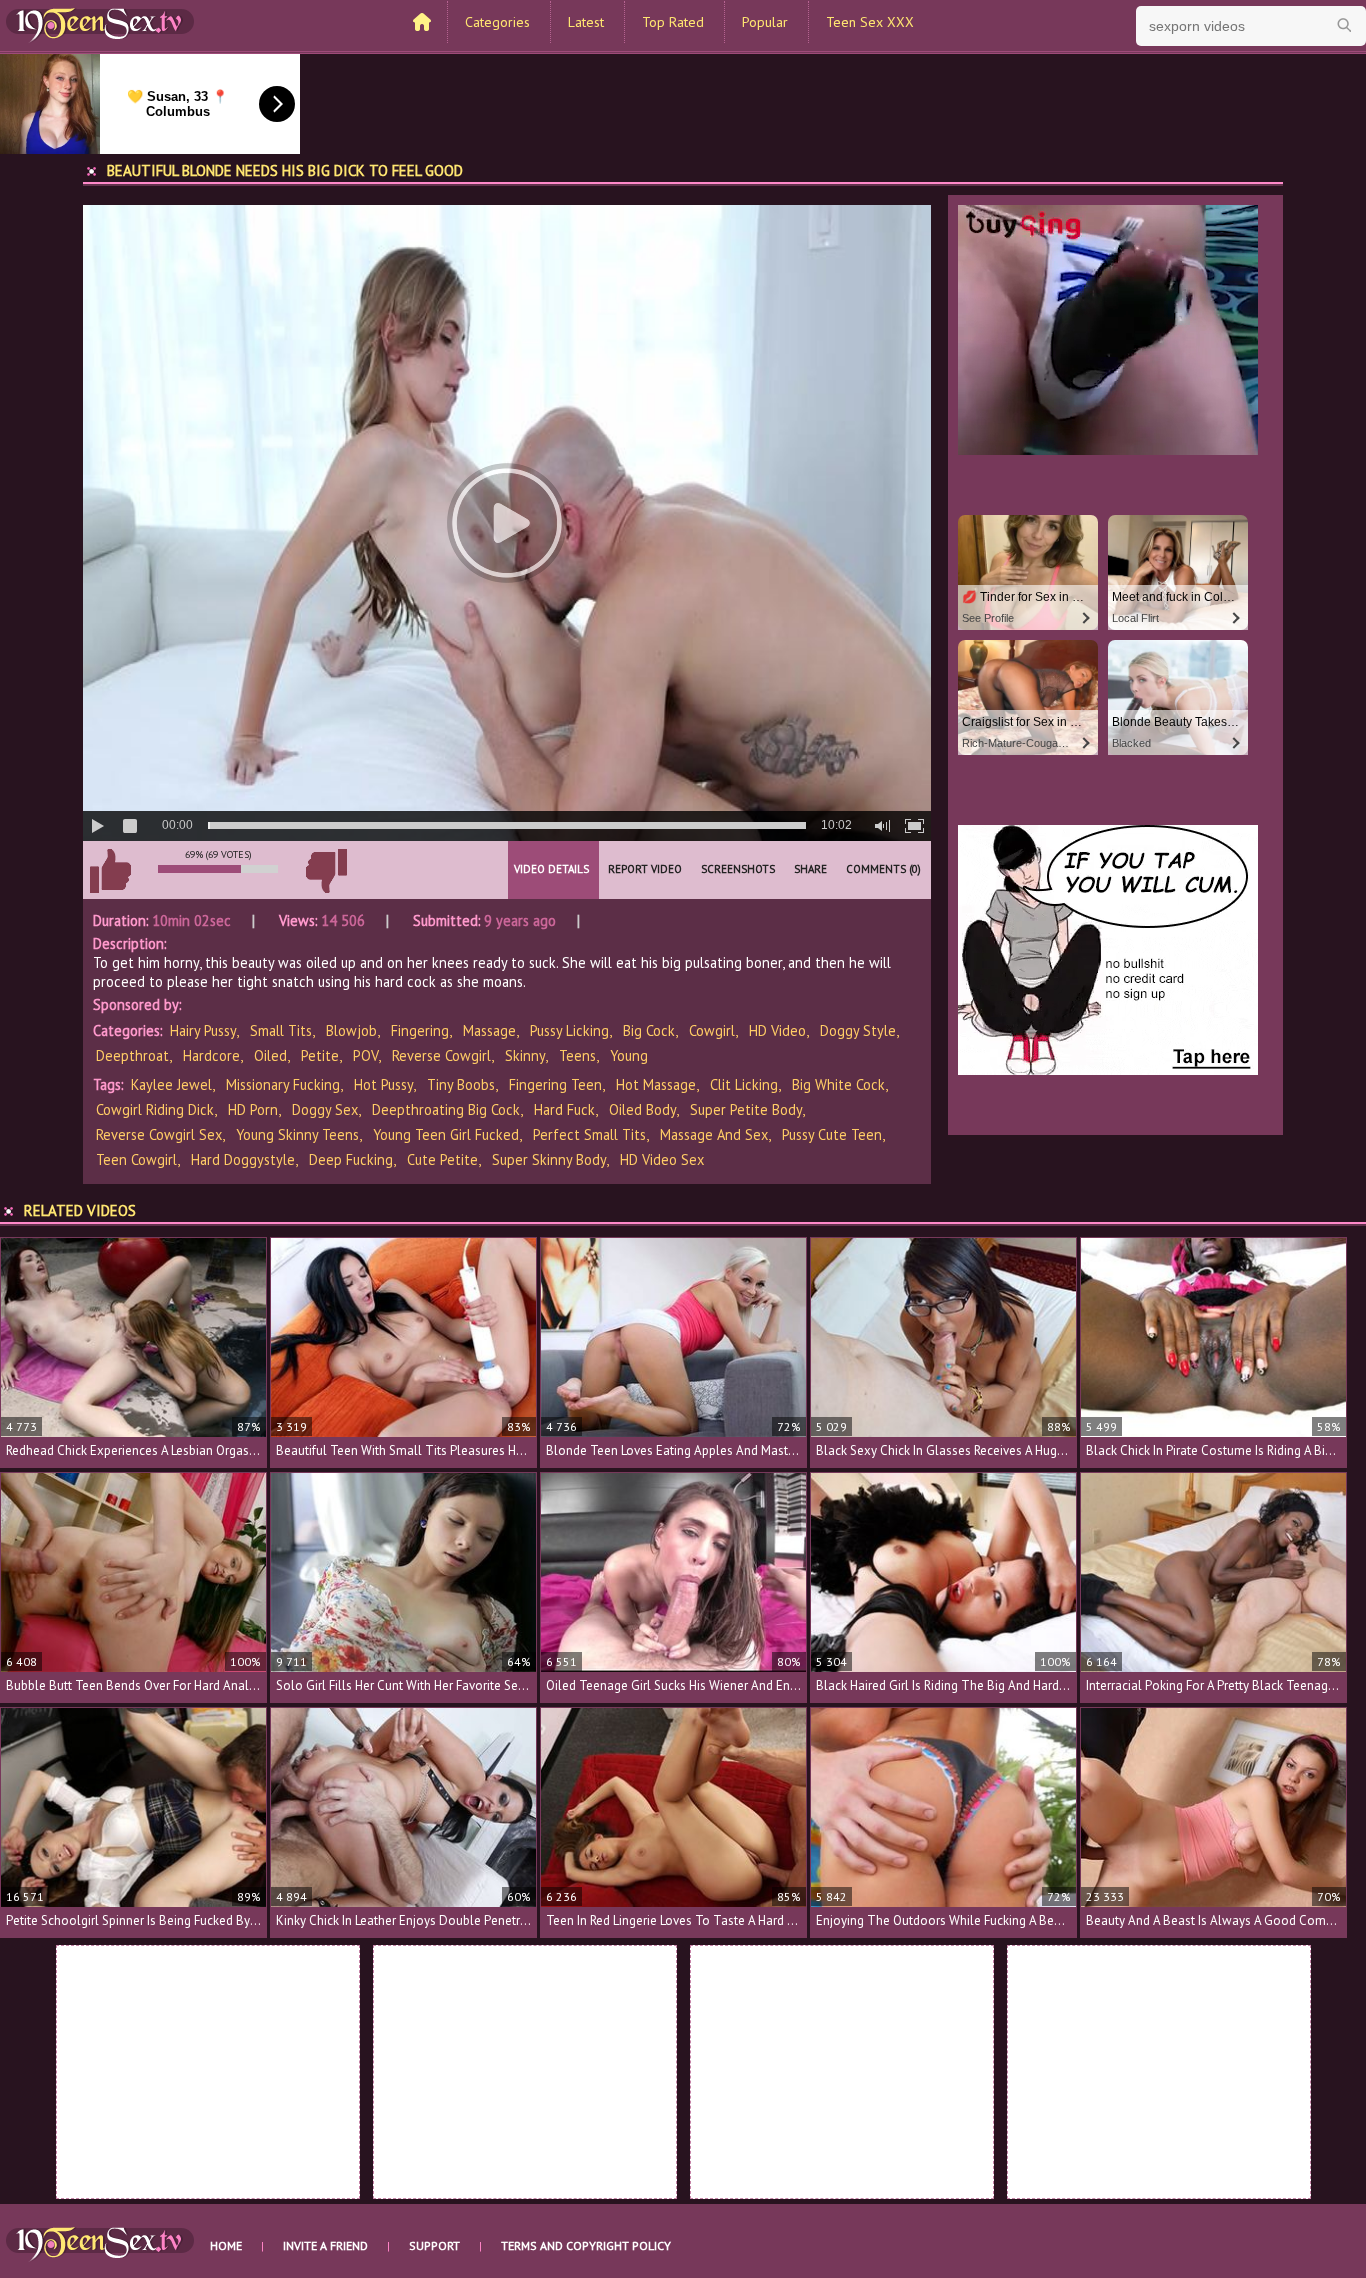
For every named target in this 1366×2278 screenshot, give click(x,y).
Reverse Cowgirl (441, 1055)
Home (226, 2245)
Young (629, 1055)
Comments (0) (883, 869)
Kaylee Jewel (171, 1084)
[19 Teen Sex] (100, 23)
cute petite (442, 1159)
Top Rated (673, 22)
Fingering (420, 1030)
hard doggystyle (243, 1159)
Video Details (551, 869)
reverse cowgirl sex (159, 1134)
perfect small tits (589, 1134)
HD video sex (662, 1159)
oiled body (642, 1109)
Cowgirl (712, 1030)
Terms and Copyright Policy (586, 2245)
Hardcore (211, 1055)
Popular (765, 22)
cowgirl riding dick (155, 1109)
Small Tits (281, 1030)
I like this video (110, 871)
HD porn (253, 1109)
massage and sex (714, 1134)
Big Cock (649, 1030)
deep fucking (351, 1159)
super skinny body (549, 1159)
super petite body (746, 1109)
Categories (497, 22)
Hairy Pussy (203, 1030)
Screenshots (738, 869)
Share (810, 869)
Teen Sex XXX (870, 22)
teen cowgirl (136, 1159)
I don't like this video (326, 871)
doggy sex (325, 1109)
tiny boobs (461, 1084)
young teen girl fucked (446, 1134)
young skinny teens (297, 1134)
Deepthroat (132, 1055)
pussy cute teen (832, 1134)
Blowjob (351, 1030)
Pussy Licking (569, 1030)
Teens (577, 1055)
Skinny (525, 1055)
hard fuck (564, 1109)
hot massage (656, 1084)
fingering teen (555, 1084)
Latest (586, 22)
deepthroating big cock (446, 1109)
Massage (489, 1030)
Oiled (270, 1055)
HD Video (777, 1030)
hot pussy (383, 1084)
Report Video (645, 869)
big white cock (838, 1084)
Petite (320, 1055)
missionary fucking (283, 1084)
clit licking (744, 1084)
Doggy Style (858, 1030)
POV (365, 1055)
